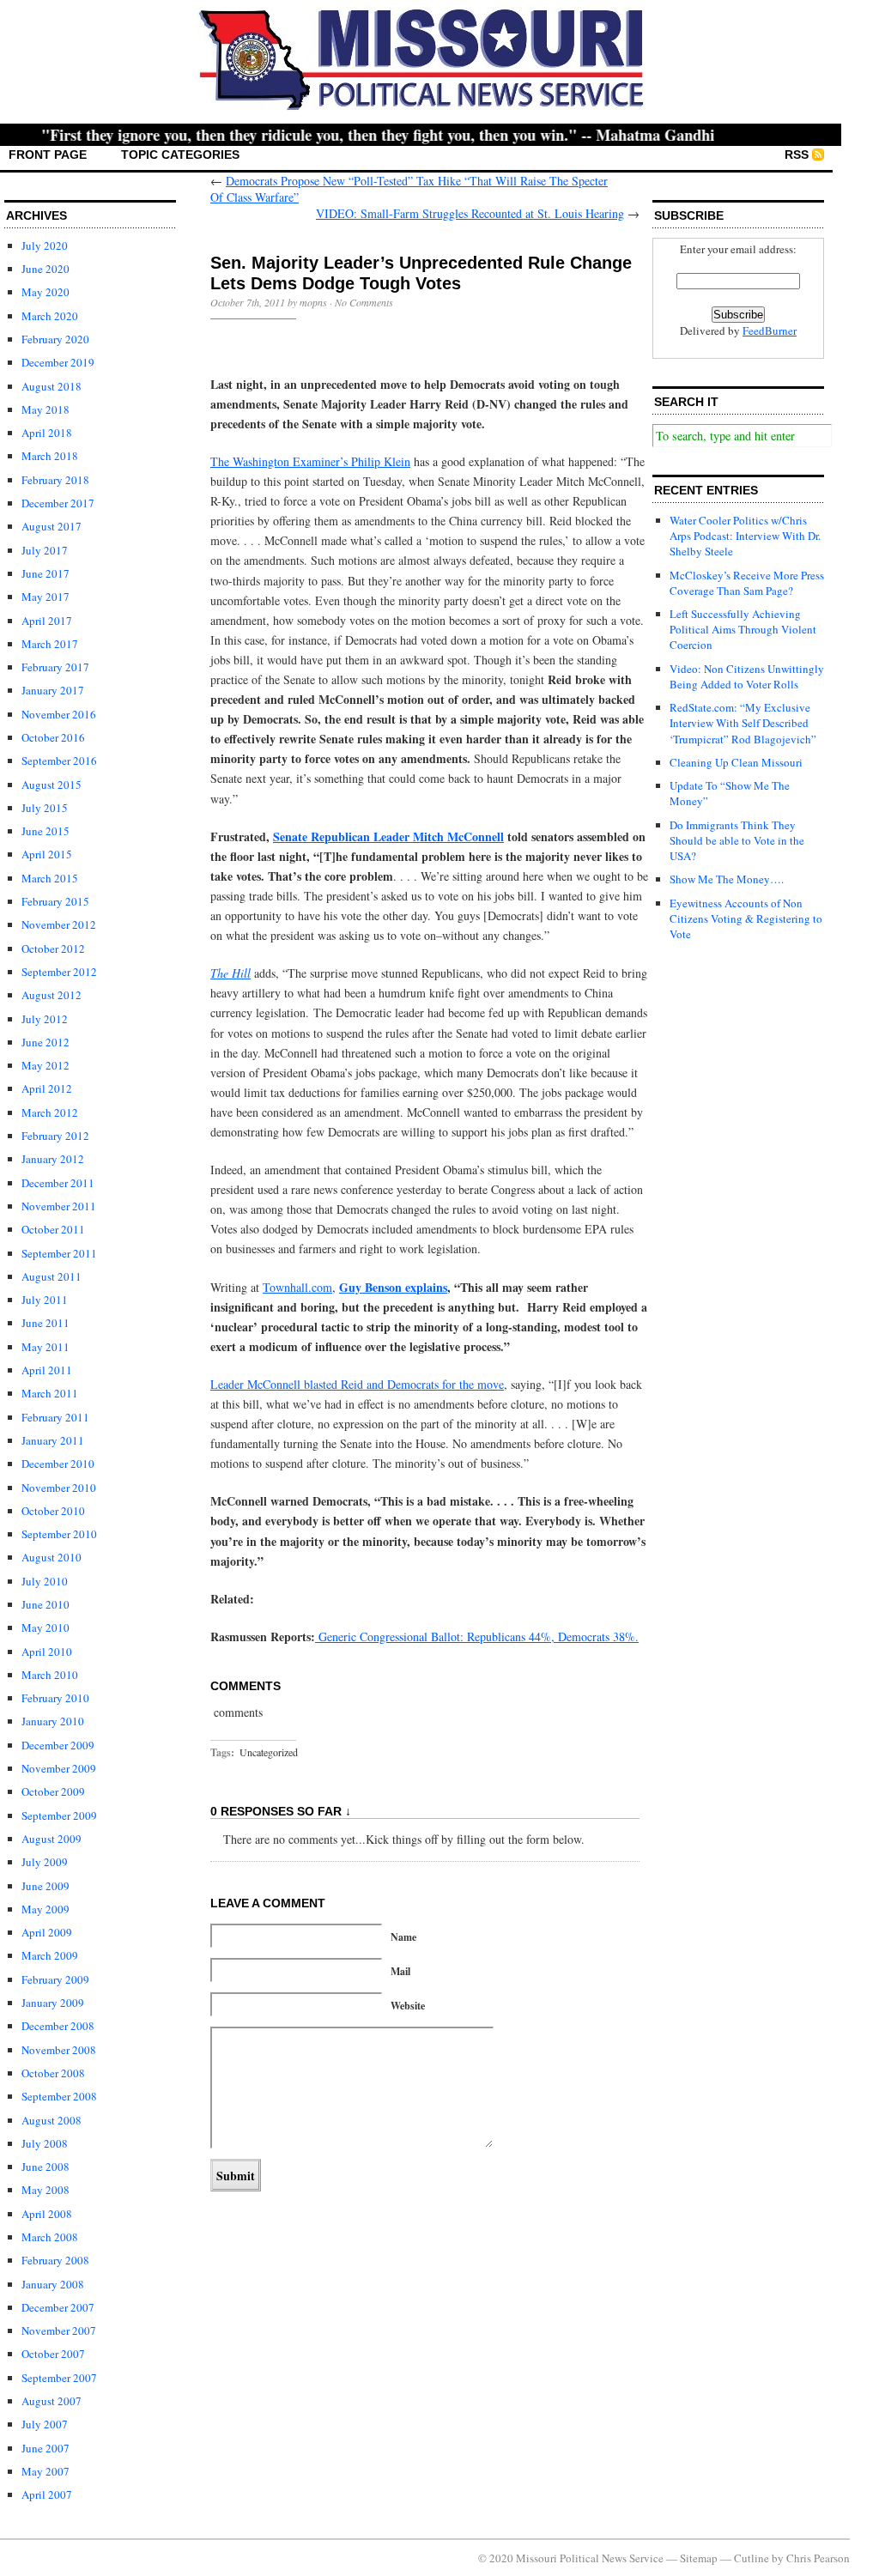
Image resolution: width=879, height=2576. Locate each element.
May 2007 (45, 2471)
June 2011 (45, 1323)
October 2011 (53, 1229)
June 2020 (45, 269)
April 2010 (47, 1652)
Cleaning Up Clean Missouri (736, 762)
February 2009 (55, 1979)
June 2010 (45, 1604)
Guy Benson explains (393, 1287)
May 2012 (45, 1065)
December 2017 (58, 503)
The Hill (230, 973)
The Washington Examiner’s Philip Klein (310, 461)
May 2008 (45, 2190)
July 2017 (45, 550)
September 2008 (59, 2096)
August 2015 (52, 785)
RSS (797, 155)
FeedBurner (770, 330)
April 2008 (47, 2214)
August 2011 (52, 1276)
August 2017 (52, 526)
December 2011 (58, 1183)
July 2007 (45, 2424)
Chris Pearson (818, 2558)
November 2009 (59, 1768)
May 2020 (45, 292)
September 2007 (59, 2378)
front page (48, 155)
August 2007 (52, 2401)
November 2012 (59, 924)
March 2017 (50, 644)
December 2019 (58, 362)
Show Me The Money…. (727, 879)
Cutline (752, 2558)
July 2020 (45, 245)
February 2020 (55, 339)
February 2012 (55, 1136)
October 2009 (53, 1791)
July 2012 (45, 1019)
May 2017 (45, 597)
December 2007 (58, 2307)
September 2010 (59, 1534)
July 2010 (45, 1581)
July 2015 (45, 808)
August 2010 (52, 1557)
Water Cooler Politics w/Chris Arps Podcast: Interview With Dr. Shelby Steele (745, 536)
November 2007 (59, 2331)
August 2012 (52, 995)
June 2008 (45, 2167)
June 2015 (45, 831)
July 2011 (45, 1300)
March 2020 (50, 316)
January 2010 (53, 1721)
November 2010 (59, 1488)
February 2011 (55, 1417)
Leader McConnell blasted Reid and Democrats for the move (357, 1384)
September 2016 (59, 761)
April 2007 (47, 2494)
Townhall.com (297, 1287)
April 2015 (47, 854)
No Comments (364, 302)
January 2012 (53, 1159)
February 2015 (55, 901)
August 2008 (52, 2120)
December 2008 (58, 2026)
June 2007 (45, 2448)
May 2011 (45, 1347)
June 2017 (45, 573)
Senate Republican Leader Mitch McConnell (388, 836)
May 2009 (45, 1909)
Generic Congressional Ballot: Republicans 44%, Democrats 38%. (477, 1637)
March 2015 (50, 878)
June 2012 (45, 1042)
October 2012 (53, 949)
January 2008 (53, 2284)
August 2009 (52, 1839)
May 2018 (45, 409)
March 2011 (50, 1393)
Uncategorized (269, 1752)
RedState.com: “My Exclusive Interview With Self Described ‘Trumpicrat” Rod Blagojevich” (743, 723)
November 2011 (59, 1206)
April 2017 (47, 621)
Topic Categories (180, 155)
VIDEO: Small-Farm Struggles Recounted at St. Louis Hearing (470, 213)
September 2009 (59, 1815)
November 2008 (59, 2050)
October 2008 (53, 2073)
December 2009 (58, 1745)
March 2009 (50, 1955)
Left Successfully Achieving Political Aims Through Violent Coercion (743, 629)
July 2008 (45, 2143)
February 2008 (55, 2260)
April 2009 (47, 1932)
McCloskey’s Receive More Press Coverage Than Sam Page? (747, 583)
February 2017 (55, 667)
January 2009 (53, 2003)
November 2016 (59, 714)
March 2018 (50, 456)
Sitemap (699, 2558)
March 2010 (50, 1675)
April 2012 (47, 1088)
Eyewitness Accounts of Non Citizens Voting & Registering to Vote (746, 918)
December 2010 (58, 1464)
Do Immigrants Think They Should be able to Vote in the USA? (737, 840)
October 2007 (53, 2354)
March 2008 (50, 2237)
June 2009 (45, 1886)
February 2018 (55, 480)
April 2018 (47, 433)
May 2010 (45, 1627)
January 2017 (53, 690)
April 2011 (47, 1370)
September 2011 (59, 1253)
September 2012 (59, 972)
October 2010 (53, 1511)
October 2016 (53, 737)
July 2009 (45, 1862)
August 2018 (52, 386)
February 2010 (55, 1698)
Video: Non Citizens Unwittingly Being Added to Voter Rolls (747, 676)
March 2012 (50, 1112)
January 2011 (53, 1440)
